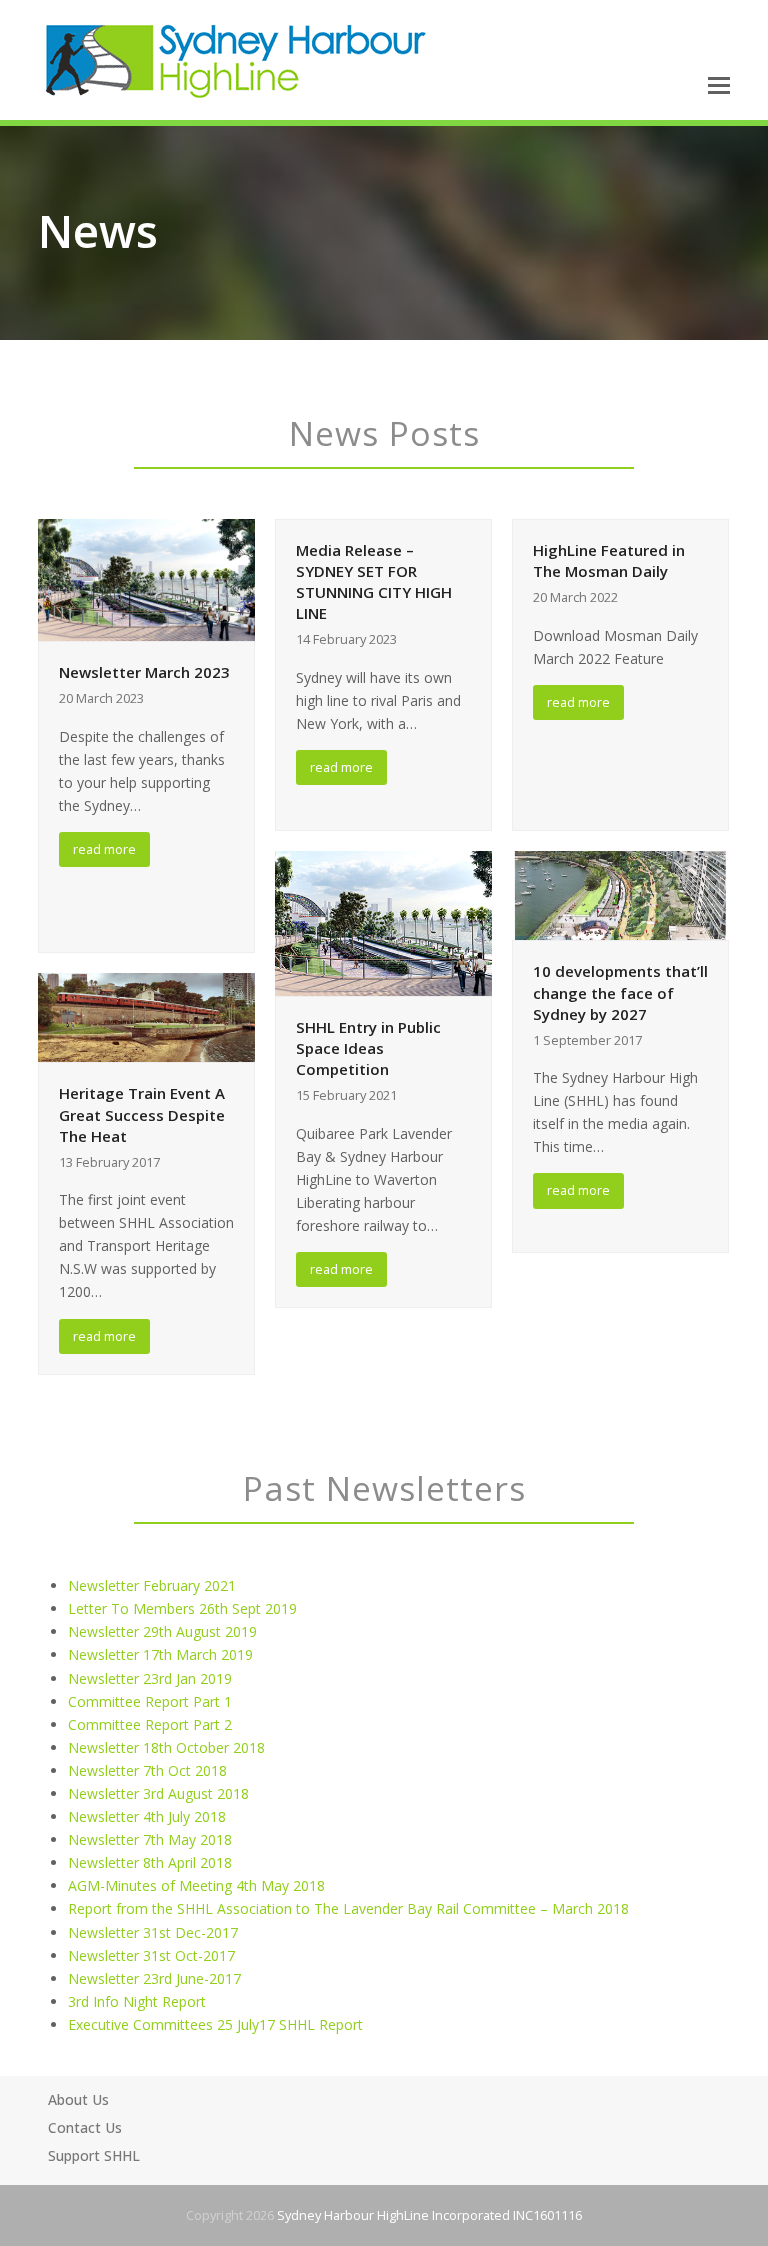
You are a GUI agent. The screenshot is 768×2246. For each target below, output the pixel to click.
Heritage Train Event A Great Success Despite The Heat (142, 1114)
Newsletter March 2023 (144, 672)
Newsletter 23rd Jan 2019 (150, 1678)
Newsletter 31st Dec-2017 (153, 1932)
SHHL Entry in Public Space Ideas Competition (368, 1048)
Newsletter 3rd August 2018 (158, 1793)
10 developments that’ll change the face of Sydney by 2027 (620, 992)
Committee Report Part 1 (150, 1701)
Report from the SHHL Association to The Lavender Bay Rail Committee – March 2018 (348, 1908)
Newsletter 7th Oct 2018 (147, 1770)
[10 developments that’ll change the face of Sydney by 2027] (620, 894)
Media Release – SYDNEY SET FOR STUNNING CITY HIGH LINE (374, 581)
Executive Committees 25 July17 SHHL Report (215, 2024)
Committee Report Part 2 (150, 1724)
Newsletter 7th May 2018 (150, 1839)
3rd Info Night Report (137, 2001)
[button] (719, 84)
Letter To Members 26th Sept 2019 (182, 1608)
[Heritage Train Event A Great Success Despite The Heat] (146, 1016)
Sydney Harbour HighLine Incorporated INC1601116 (429, 2215)
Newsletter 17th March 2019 (160, 1654)
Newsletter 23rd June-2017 (154, 1978)
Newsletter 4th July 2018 (147, 1816)
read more (104, 849)
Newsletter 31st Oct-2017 (151, 1955)
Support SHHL (94, 2155)
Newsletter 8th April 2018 (150, 1862)
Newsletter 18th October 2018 (166, 1747)
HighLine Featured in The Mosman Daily (609, 560)
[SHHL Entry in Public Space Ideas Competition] (383, 921)
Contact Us (85, 2127)
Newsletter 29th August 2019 (162, 1631)
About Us (78, 2099)
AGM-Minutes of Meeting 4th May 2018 (196, 1885)
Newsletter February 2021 (152, 1585)
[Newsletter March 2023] (146, 578)
